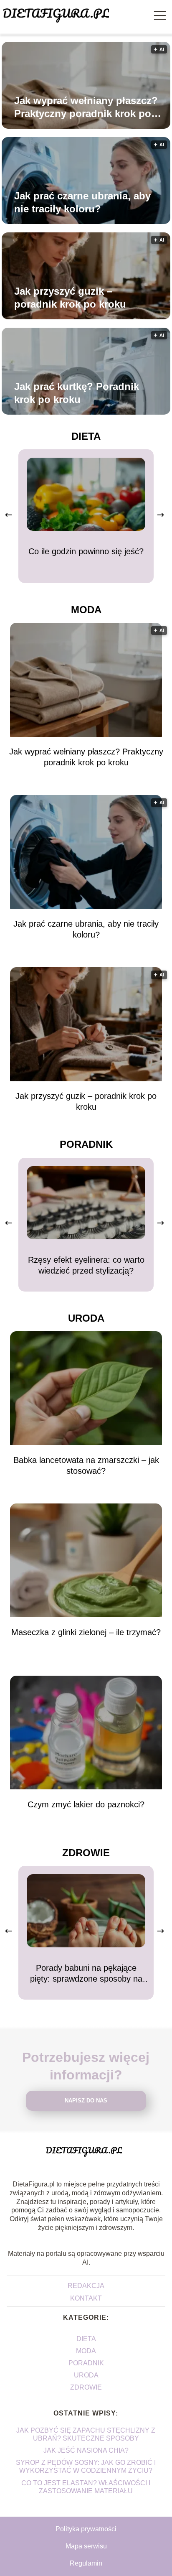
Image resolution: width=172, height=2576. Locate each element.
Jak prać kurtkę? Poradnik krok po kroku (77, 393)
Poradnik (86, 1144)
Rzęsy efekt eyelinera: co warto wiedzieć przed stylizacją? (86, 1265)
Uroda (86, 1318)
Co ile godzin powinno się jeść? (86, 551)
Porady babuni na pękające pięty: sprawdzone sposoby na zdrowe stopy (86, 1974)
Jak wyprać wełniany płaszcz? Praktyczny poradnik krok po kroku (86, 107)
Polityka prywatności (86, 2529)
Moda (86, 610)
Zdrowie (86, 1853)
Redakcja (86, 2286)
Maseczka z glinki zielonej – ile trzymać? (86, 1632)
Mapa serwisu (86, 2546)
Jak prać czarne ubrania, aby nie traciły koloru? (82, 202)
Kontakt (86, 2298)
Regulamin (86, 2563)
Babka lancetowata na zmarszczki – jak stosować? (86, 1465)
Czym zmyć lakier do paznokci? (86, 1804)
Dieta (86, 436)
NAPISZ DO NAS (86, 2101)
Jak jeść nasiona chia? (86, 2450)
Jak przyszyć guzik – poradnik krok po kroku (70, 298)
